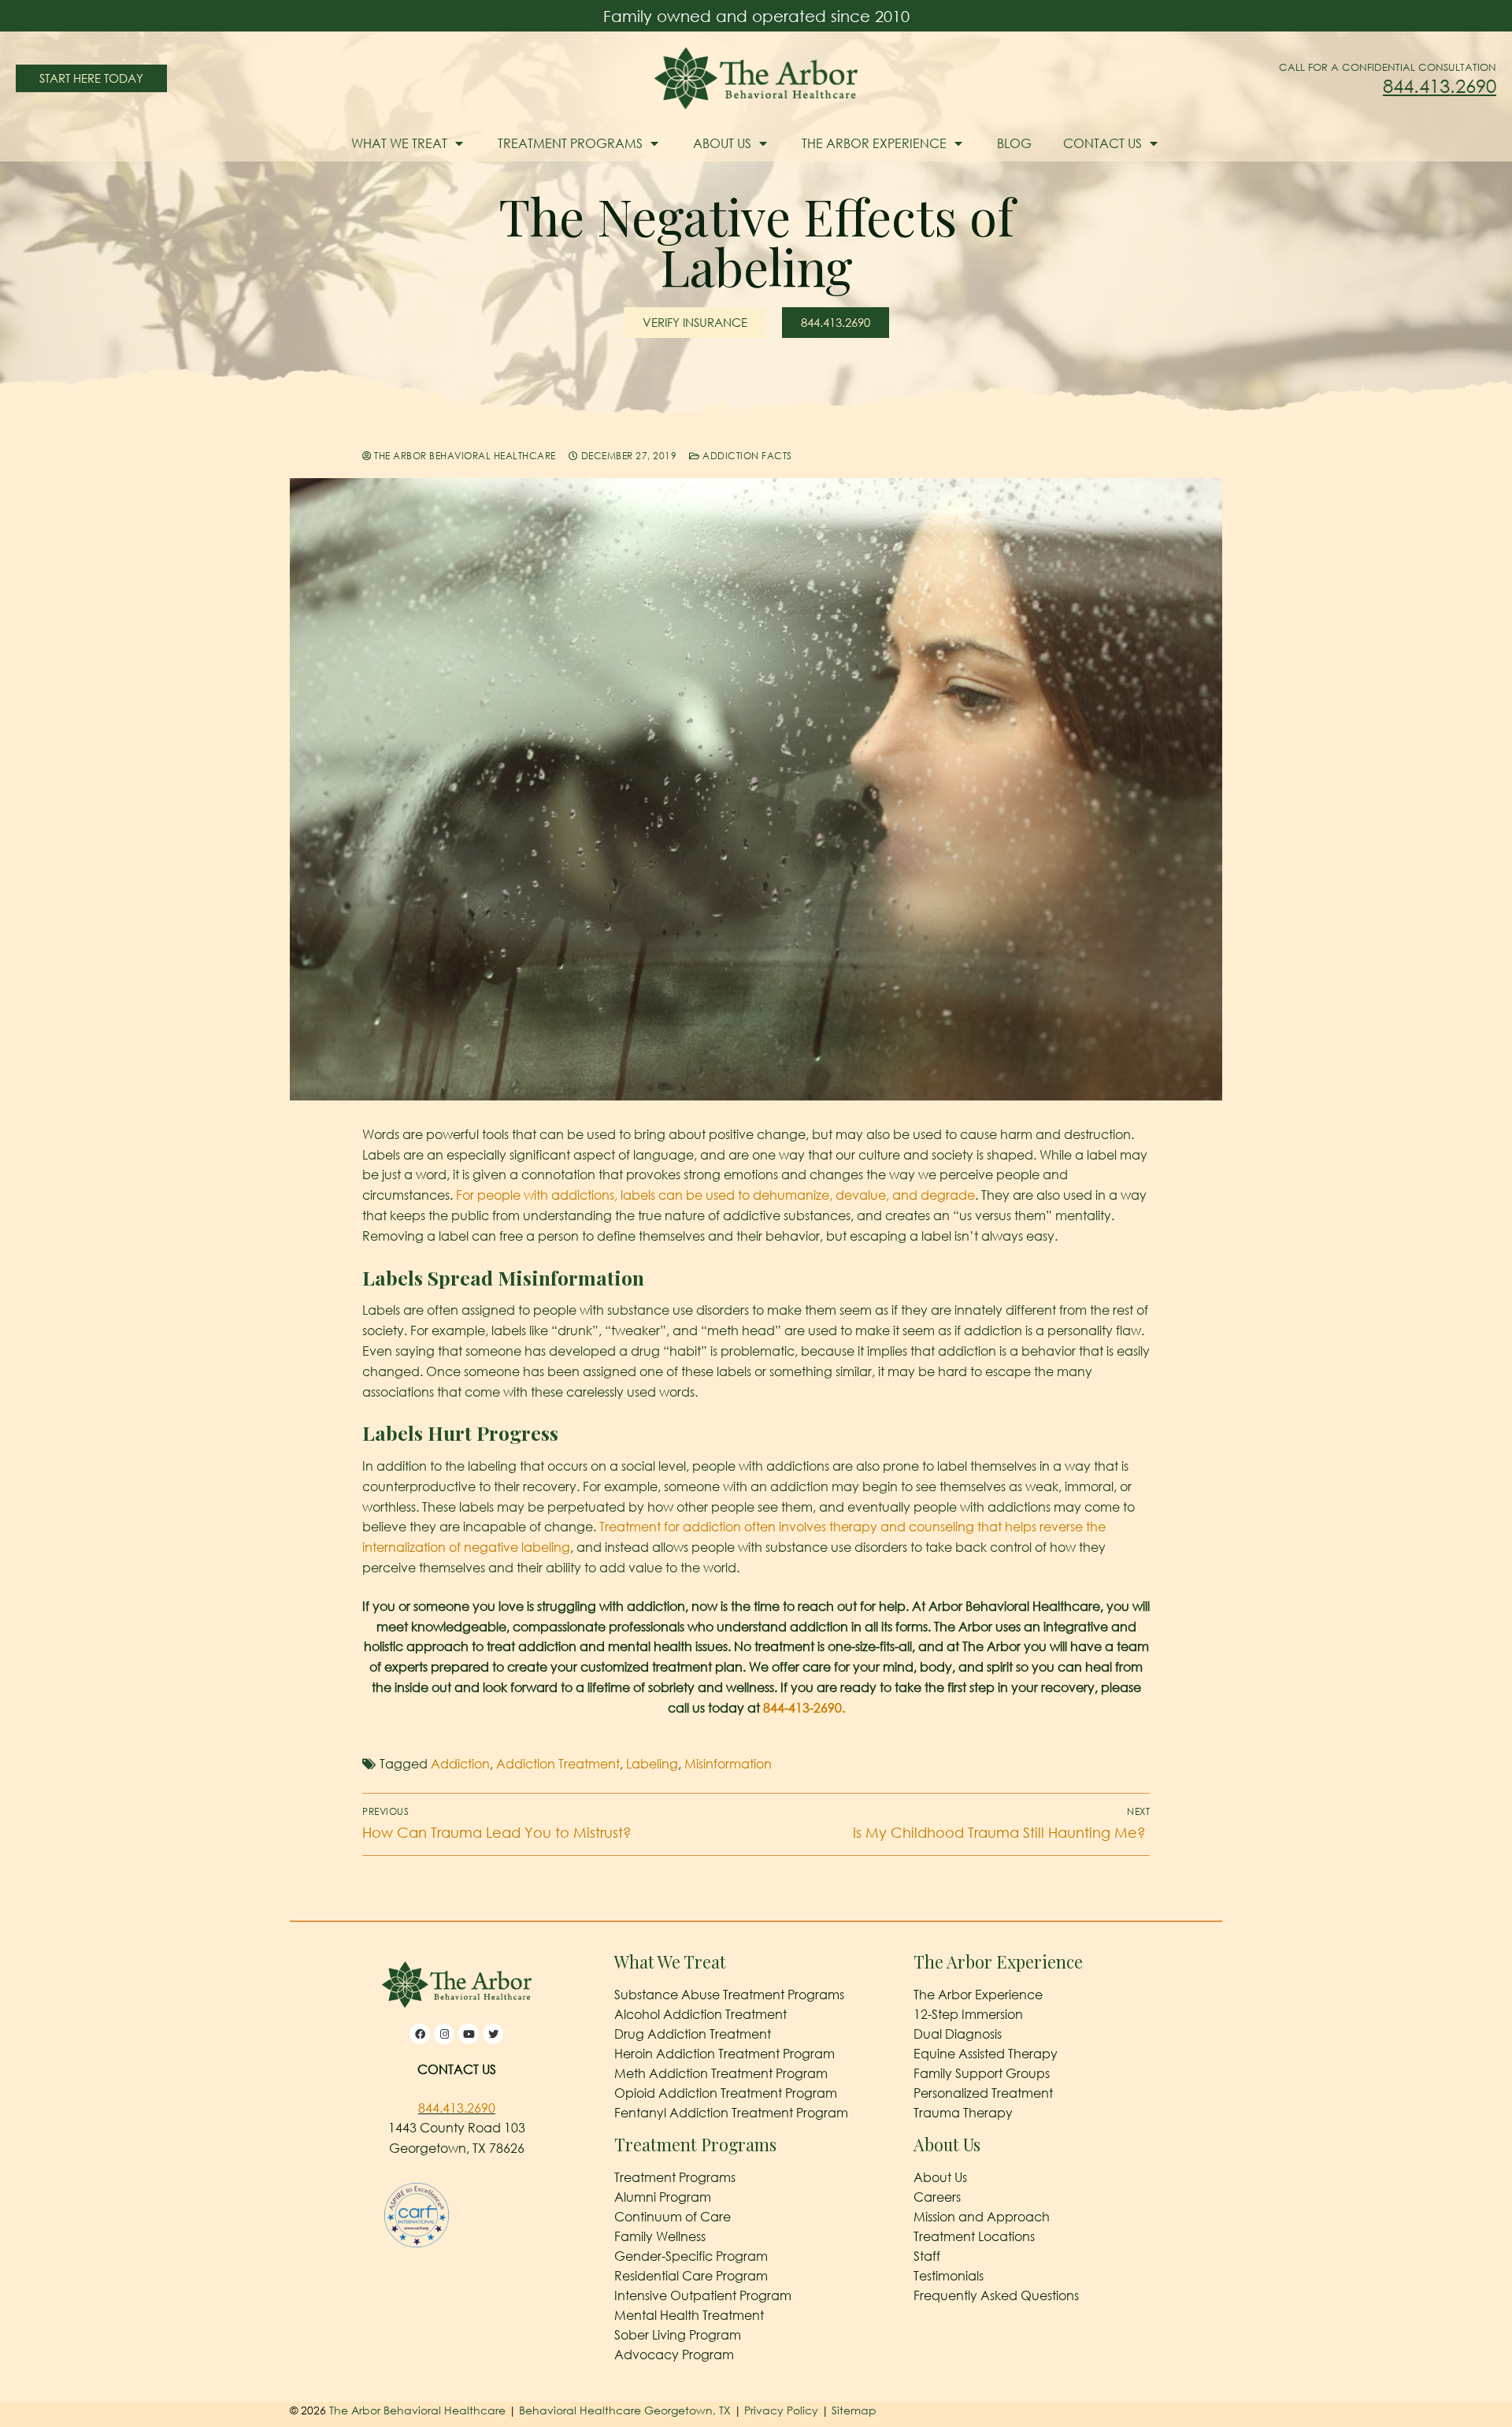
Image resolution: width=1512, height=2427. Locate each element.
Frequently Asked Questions (996, 2295)
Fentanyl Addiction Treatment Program (731, 2113)
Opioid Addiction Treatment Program (726, 2093)
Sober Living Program (678, 2335)
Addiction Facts (746, 456)
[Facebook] (420, 2034)
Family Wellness (660, 2236)
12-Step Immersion (968, 2014)
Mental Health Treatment (689, 2315)
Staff (927, 2256)
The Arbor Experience (874, 143)
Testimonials (949, 2276)
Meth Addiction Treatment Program (721, 2073)
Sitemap (854, 2410)
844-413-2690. (804, 1708)
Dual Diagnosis (958, 2034)
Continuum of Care (673, 2217)
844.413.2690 (1440, 85)
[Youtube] (469, 2034)
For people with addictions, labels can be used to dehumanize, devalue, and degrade (715, 1195)
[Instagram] (444, 2034)
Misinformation (728, 1764)
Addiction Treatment (558, 1764)
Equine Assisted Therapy (986, 2054)
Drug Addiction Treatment (693, 2034)
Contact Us (1102, 143)
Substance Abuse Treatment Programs (729, 1995)
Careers (937, 2197)
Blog (1014, 143)
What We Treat (399, 143)
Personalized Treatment (983, 2093)
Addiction (460, 1764)
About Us (722, 143)
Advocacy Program (674, 2355)
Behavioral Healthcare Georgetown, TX (625, 2410)
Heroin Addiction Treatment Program (724, 2054)
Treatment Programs (570, 143)
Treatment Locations (974, 2236)
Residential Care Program (691, 2276)
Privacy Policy (783, 2410)
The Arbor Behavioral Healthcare (464, 456)
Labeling (652, 1764)
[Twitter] (493, 2034)
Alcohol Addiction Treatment (700, 2014)
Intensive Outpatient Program (703, 2295)
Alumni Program (663, 2197)
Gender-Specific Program (691, 2256)
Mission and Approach (982, 2217)
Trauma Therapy (963, 2113)
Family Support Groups (982, 2073)
